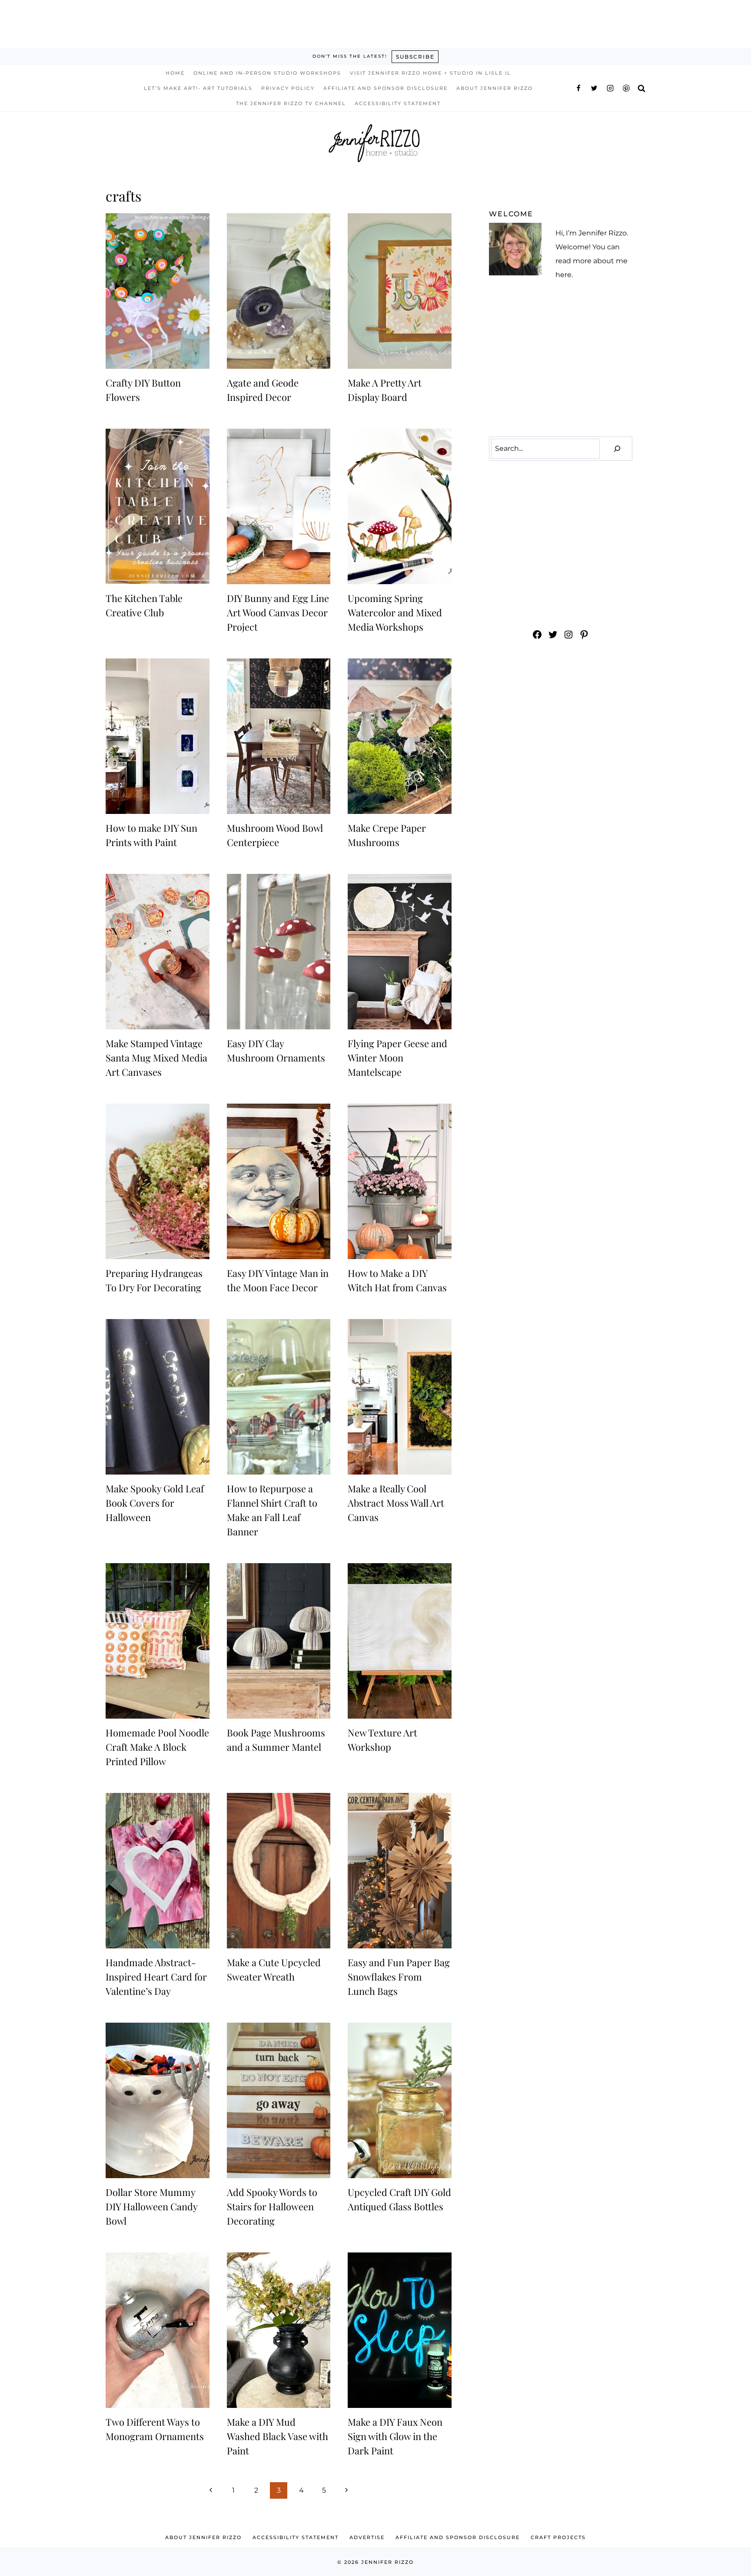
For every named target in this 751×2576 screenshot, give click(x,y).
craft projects (558, 2537)
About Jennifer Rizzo (495, 88)
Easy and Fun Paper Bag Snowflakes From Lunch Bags (399, 1977)
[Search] (617, 449)
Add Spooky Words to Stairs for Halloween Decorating (272, 2206)
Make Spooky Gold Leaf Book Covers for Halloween (155, 1503)
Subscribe (415, 57)
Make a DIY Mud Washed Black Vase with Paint (277, 2436)
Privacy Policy (288, 88)
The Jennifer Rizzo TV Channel (291, 103)
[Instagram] (610, 88)
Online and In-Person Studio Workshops (267, 73)
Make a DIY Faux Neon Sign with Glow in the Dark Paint (395, 2436)
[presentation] (158, 291)
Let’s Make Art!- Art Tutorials (198, 88)
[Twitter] (594, 88)
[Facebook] (578, 88)
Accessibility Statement (398, 103)
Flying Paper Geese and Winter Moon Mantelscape (397, 1058)
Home (175, 73)
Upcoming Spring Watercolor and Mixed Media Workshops (395, 612)
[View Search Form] (641, 88)
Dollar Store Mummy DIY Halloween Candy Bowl (151, 2206)
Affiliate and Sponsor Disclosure (385, 88)
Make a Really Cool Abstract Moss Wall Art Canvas (396, 1503)
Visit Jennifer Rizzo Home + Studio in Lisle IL (430, 73)
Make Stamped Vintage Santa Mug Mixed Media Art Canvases (156, 1058)
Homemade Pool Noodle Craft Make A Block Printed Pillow (157, 1747)
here (563, 275)
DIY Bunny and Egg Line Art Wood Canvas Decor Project (278, 612)
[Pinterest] (626, 88)
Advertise (367, 2537)
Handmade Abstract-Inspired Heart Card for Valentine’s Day (156, 1977)
